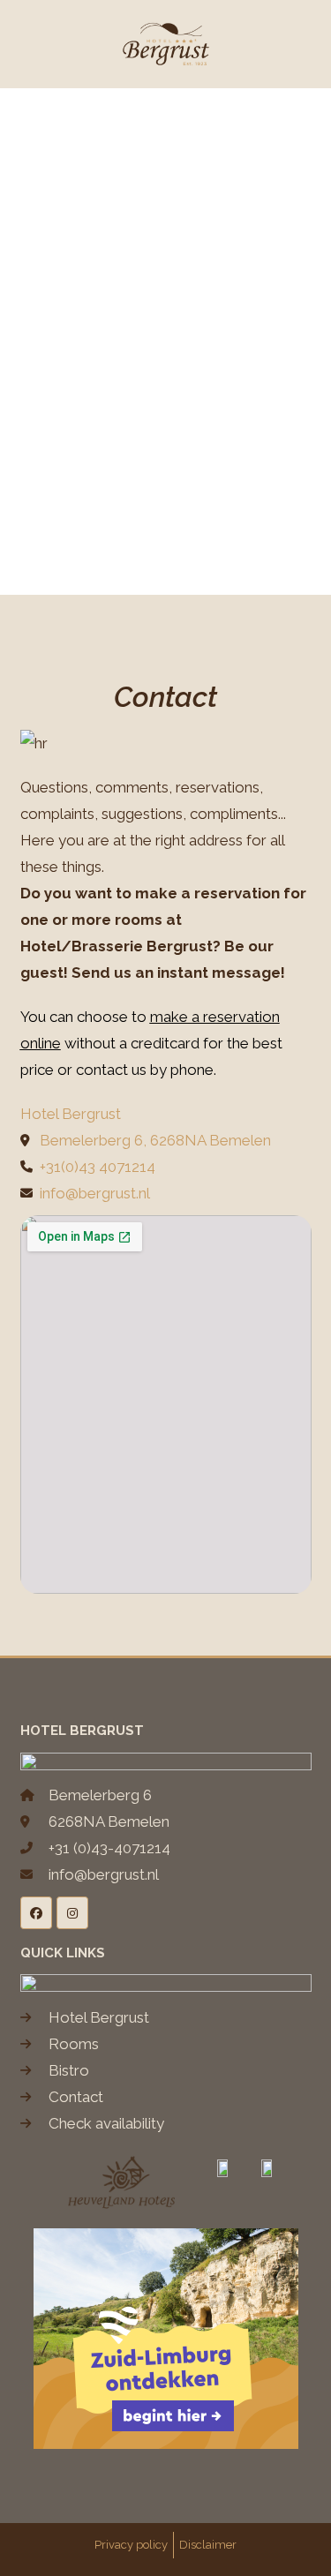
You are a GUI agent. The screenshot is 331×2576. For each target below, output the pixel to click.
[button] (52, 45)
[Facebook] (36, 1912)
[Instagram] (72, 1912)
